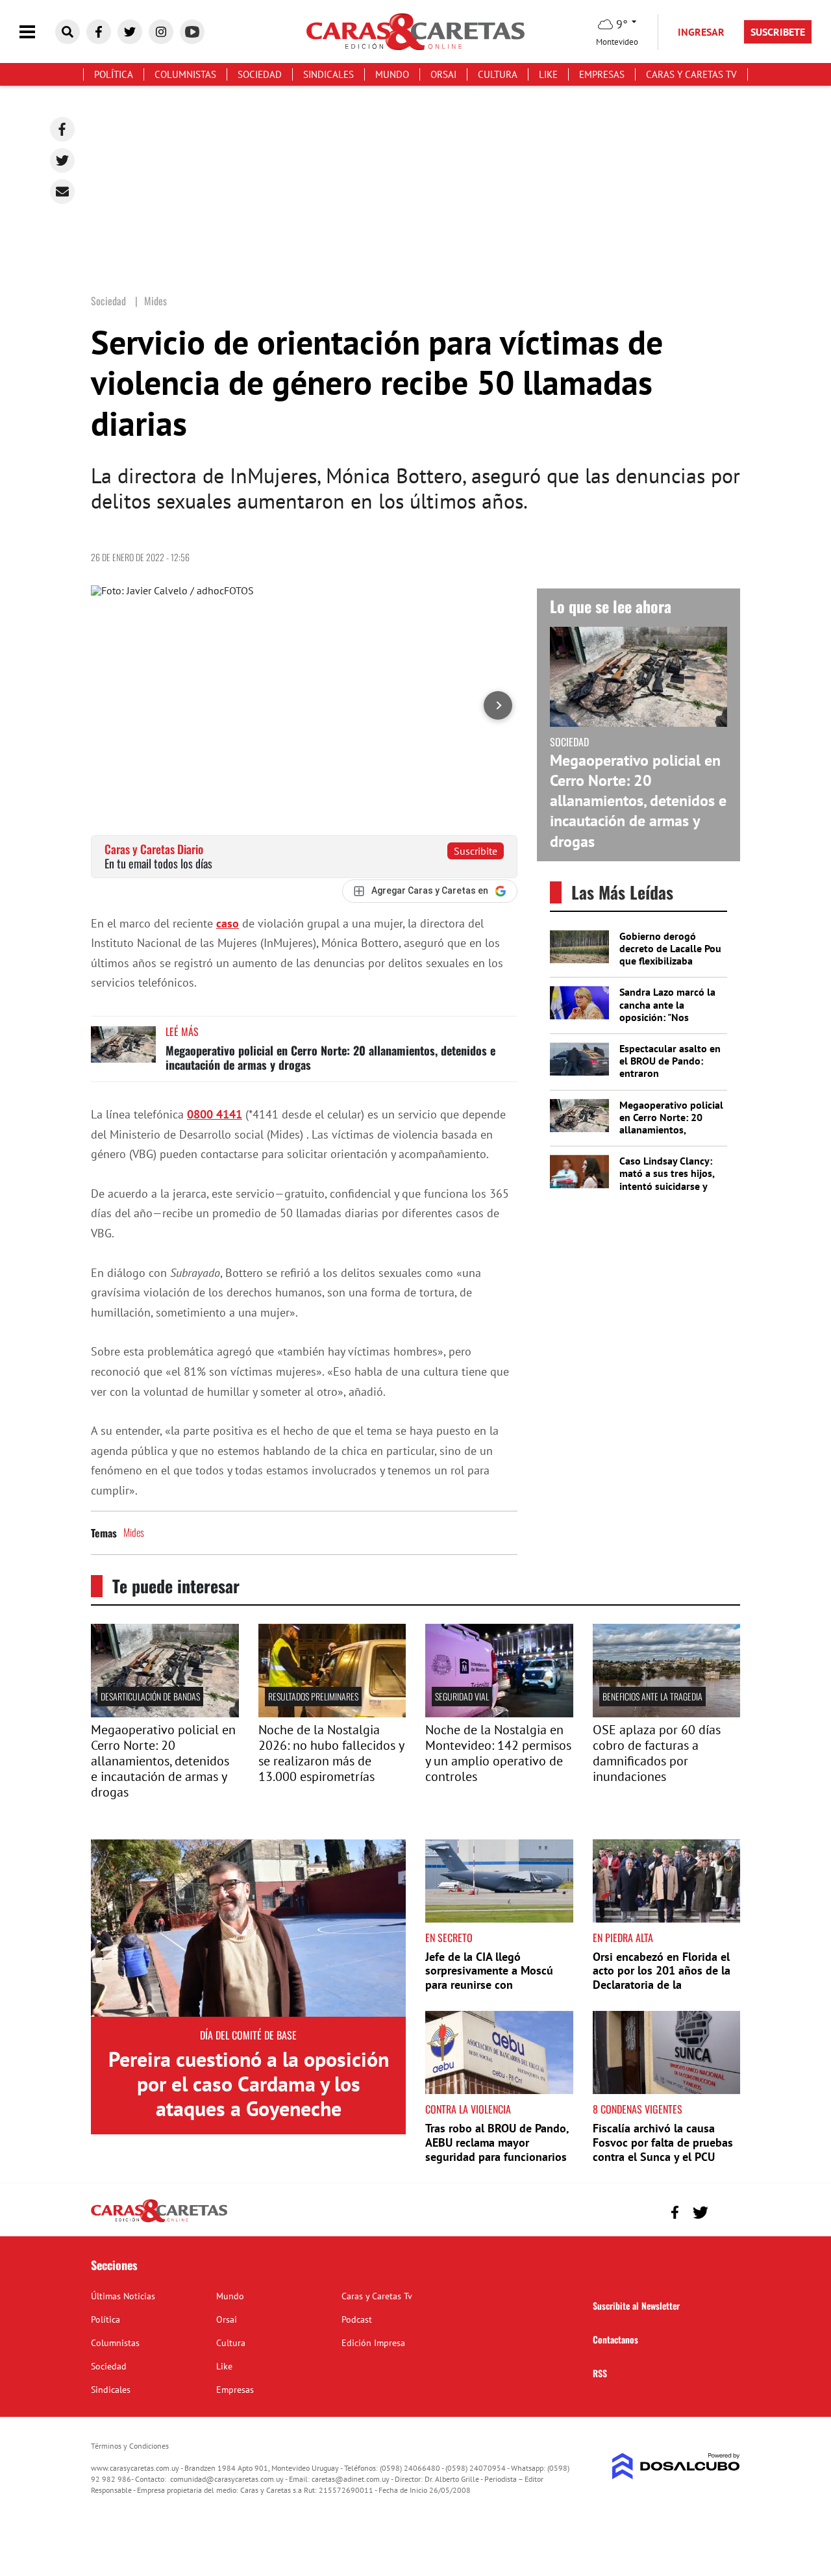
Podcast (357, 2319)
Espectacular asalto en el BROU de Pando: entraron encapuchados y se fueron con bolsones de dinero (670, 1080)
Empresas (602, 74)
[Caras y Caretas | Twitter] (130, 32)
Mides (134, 1532)
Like (548, 74)
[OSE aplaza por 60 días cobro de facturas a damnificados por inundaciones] (667, 1713)
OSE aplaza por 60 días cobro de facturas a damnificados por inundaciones (657, 1753)
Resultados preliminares (313, 1696)
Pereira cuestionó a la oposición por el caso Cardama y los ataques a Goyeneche (249, 2084)
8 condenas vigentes (638, 2109)
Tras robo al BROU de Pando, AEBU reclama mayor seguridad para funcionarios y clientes (497, 2149)
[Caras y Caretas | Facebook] (99, 32)
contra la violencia (468, 2109)
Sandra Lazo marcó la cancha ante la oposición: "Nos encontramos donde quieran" (667, 1017)
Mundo (392, 74)
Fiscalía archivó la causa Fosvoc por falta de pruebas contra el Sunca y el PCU (663, 2142)
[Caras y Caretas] (159, 2221)
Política (114, 74)
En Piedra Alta (623, 1938)
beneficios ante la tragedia (652, 1696)
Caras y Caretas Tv (691, 74)
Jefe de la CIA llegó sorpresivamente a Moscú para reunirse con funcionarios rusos (489, 1978)
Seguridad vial (462, 1696)
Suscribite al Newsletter (636, 2305)
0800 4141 (215, 1114)
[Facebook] (62, 129)
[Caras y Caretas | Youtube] (192, 32)
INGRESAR (701, 32)
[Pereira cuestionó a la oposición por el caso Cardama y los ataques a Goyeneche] (248, 1928)
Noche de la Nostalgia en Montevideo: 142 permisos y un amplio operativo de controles (498, 1753)
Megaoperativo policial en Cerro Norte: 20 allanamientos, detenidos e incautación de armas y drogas (330, 1057)
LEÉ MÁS (182, 1031)
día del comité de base (248, 2035)
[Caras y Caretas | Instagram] (161, 32)
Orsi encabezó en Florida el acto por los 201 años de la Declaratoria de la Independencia (662, 1978)
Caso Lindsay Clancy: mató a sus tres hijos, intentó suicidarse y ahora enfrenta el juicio (672, 1180)
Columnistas (185, 74)
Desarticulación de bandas (150, 1696)
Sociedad (260, 74)
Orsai (443, 74)
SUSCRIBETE (778, 32)
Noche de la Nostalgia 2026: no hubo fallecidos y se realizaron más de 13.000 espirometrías (331, 1753)
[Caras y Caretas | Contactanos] (726, 2211)
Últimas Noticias (123, 2296)
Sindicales (329, 74)
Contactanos (615, 2339)
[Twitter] (62, 160)
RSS (600, 2373)
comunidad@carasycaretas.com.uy (227, 2479)
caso (228, 923)
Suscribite (476, 851)
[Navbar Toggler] (37, 32)
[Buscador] (68, 32)
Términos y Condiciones (130, 2446)
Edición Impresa (373, 2343)
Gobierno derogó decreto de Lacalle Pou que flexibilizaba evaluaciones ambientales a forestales (670, 967)
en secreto (449, 1938)
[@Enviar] (62, 192)
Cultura (498, 74)
